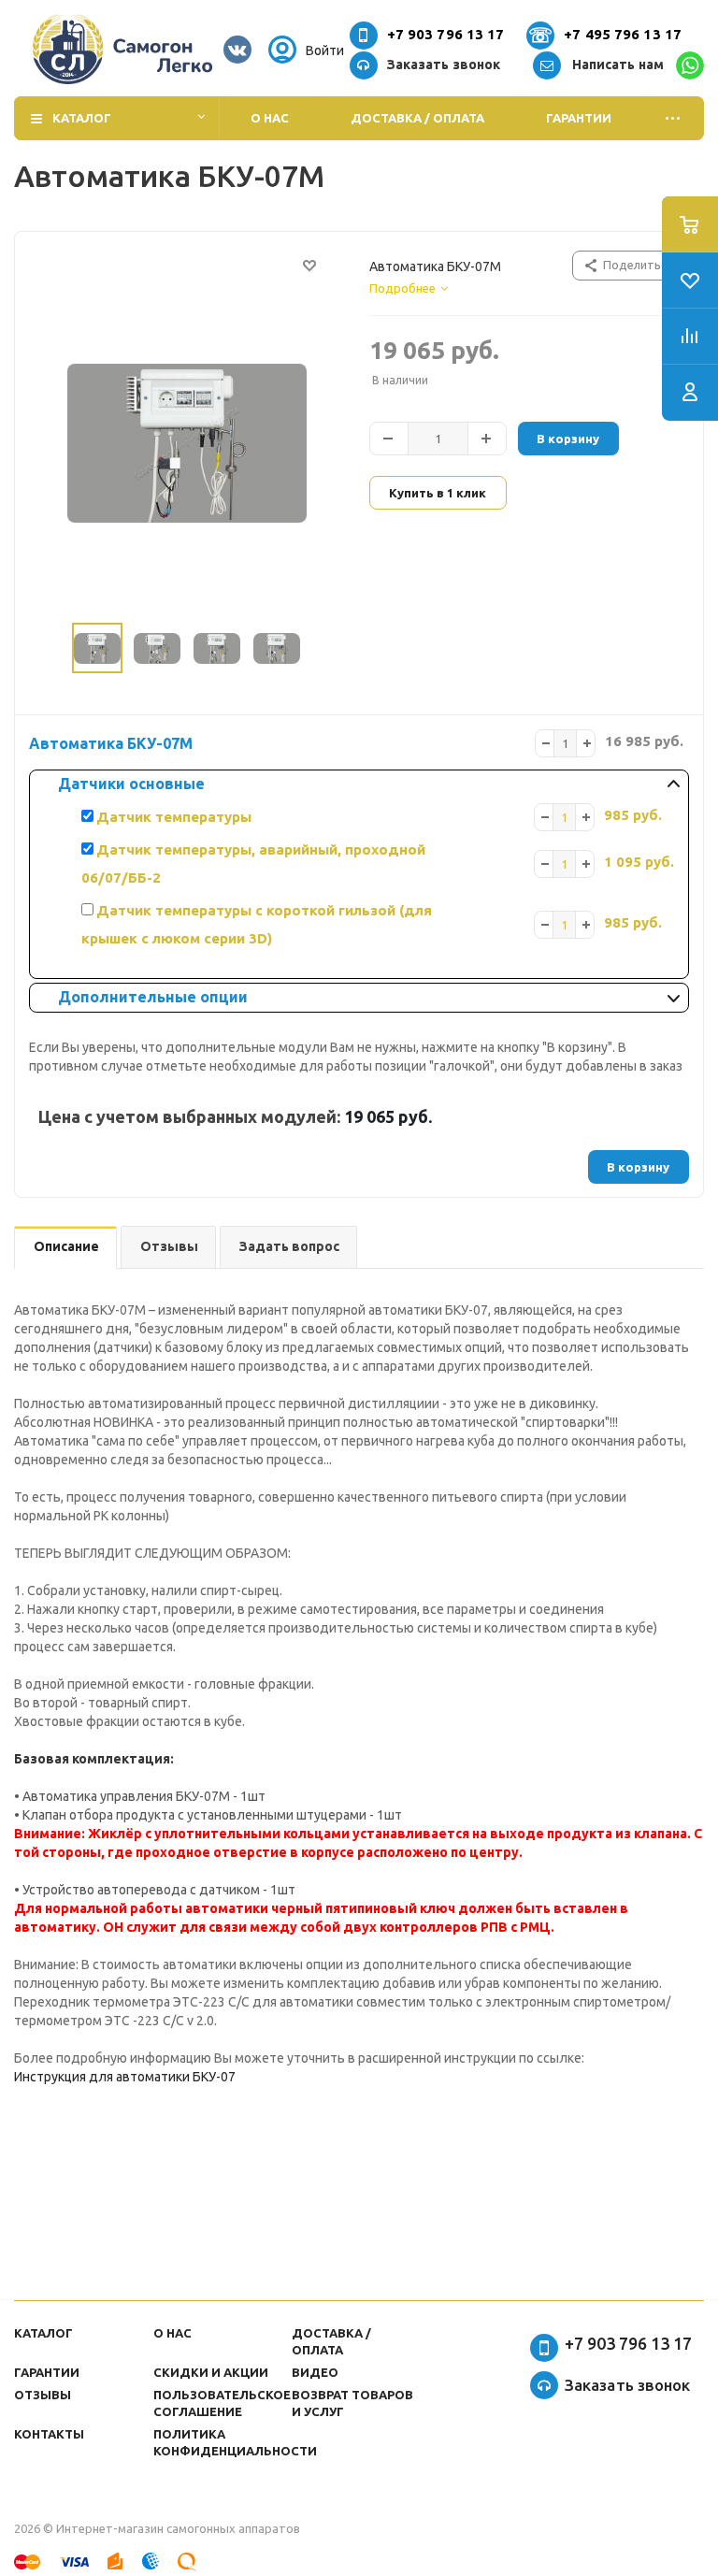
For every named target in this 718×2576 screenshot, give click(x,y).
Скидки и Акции (211, 2372)
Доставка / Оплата (417, 118)
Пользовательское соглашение (222, 2403)
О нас (270, 118)
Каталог (82, 118)
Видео (315, 2372)
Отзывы (43, 2395)
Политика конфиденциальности (235, 2442)
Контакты (49, 2434)
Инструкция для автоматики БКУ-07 (125, 2077)
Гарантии (579, 118)
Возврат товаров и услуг (352, 2403)
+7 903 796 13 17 (446, 34)
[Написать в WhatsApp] (690, 65)
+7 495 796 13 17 (623, 34)
